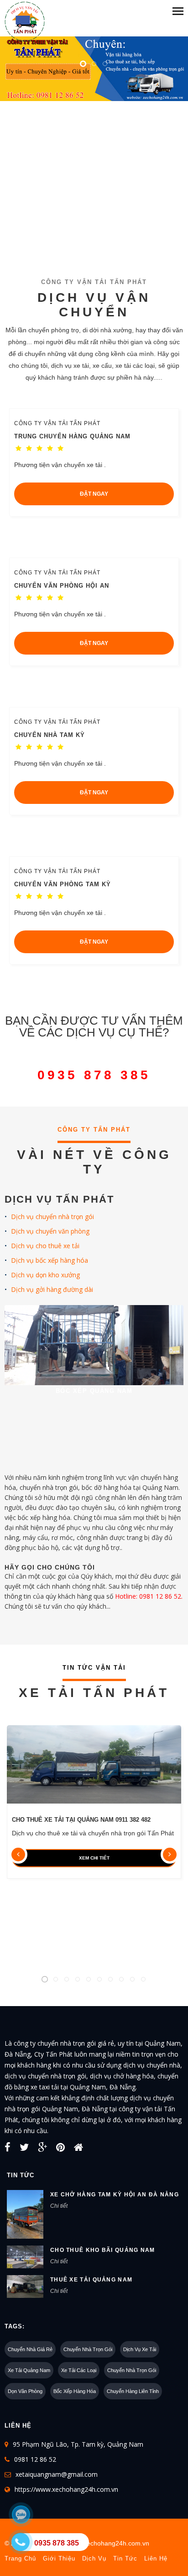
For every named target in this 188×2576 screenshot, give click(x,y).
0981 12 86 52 (35, 2459)
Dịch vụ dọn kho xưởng (45, 1275)
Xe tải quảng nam (29, 2370)
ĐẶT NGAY (94, 494)
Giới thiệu (59, 2558)
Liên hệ (156, 2558)
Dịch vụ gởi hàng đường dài (52, 1289)
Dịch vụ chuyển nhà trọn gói (52, 1217)
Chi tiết (59, 2206)
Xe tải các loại (79, 2370)
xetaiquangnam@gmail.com (57, 2474)
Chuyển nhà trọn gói (88, 2349)
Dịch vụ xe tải (140, 2349)
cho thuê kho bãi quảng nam (103, 2250)
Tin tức (125, 2558)
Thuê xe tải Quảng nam (91, 2280)
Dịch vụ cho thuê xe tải (45, 1246)
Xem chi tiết (94, 1858)
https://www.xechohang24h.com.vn (66, 2489)
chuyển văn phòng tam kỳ (63, 884)
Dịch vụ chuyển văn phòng (50, 1231)
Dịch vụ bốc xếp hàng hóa (50, 1260)
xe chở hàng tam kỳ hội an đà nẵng (115, 2195)
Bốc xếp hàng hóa (75, 2391)
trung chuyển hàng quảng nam (72, 436)
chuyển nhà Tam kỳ (50, 735)
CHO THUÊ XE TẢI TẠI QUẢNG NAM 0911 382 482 (81, 1820)
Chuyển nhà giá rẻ (30, 2349)
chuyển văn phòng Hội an (62, 586)
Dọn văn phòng (25, 2391)
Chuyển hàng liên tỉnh (133, 2391)
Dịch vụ (94, 2558)
